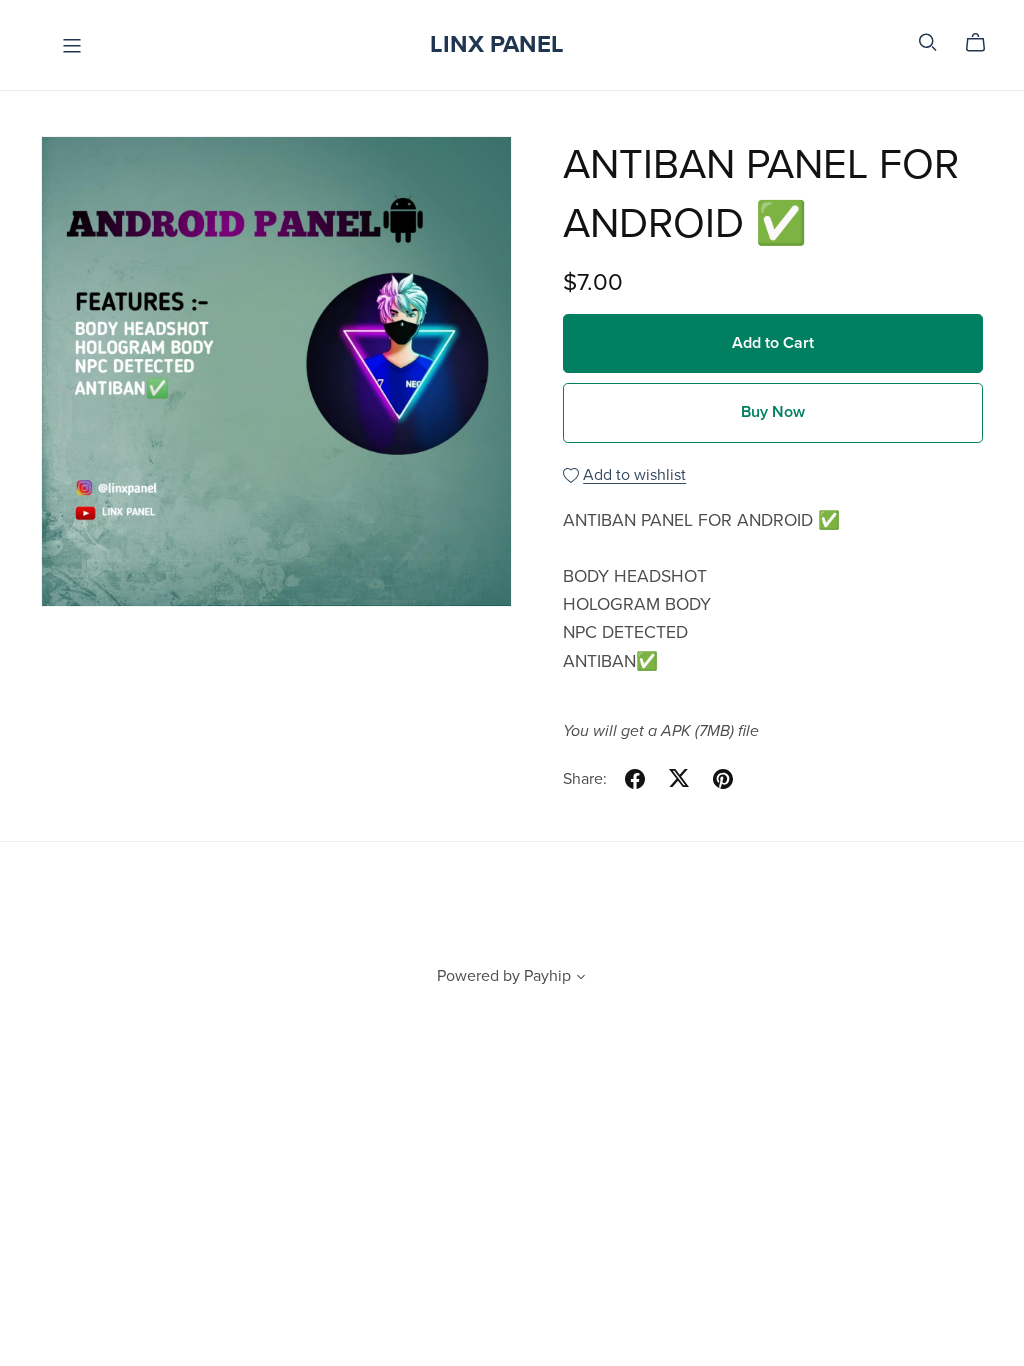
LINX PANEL (497, 44)
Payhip (547, 976)
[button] (581, 979)
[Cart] (983, 43)
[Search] (928, 42)
